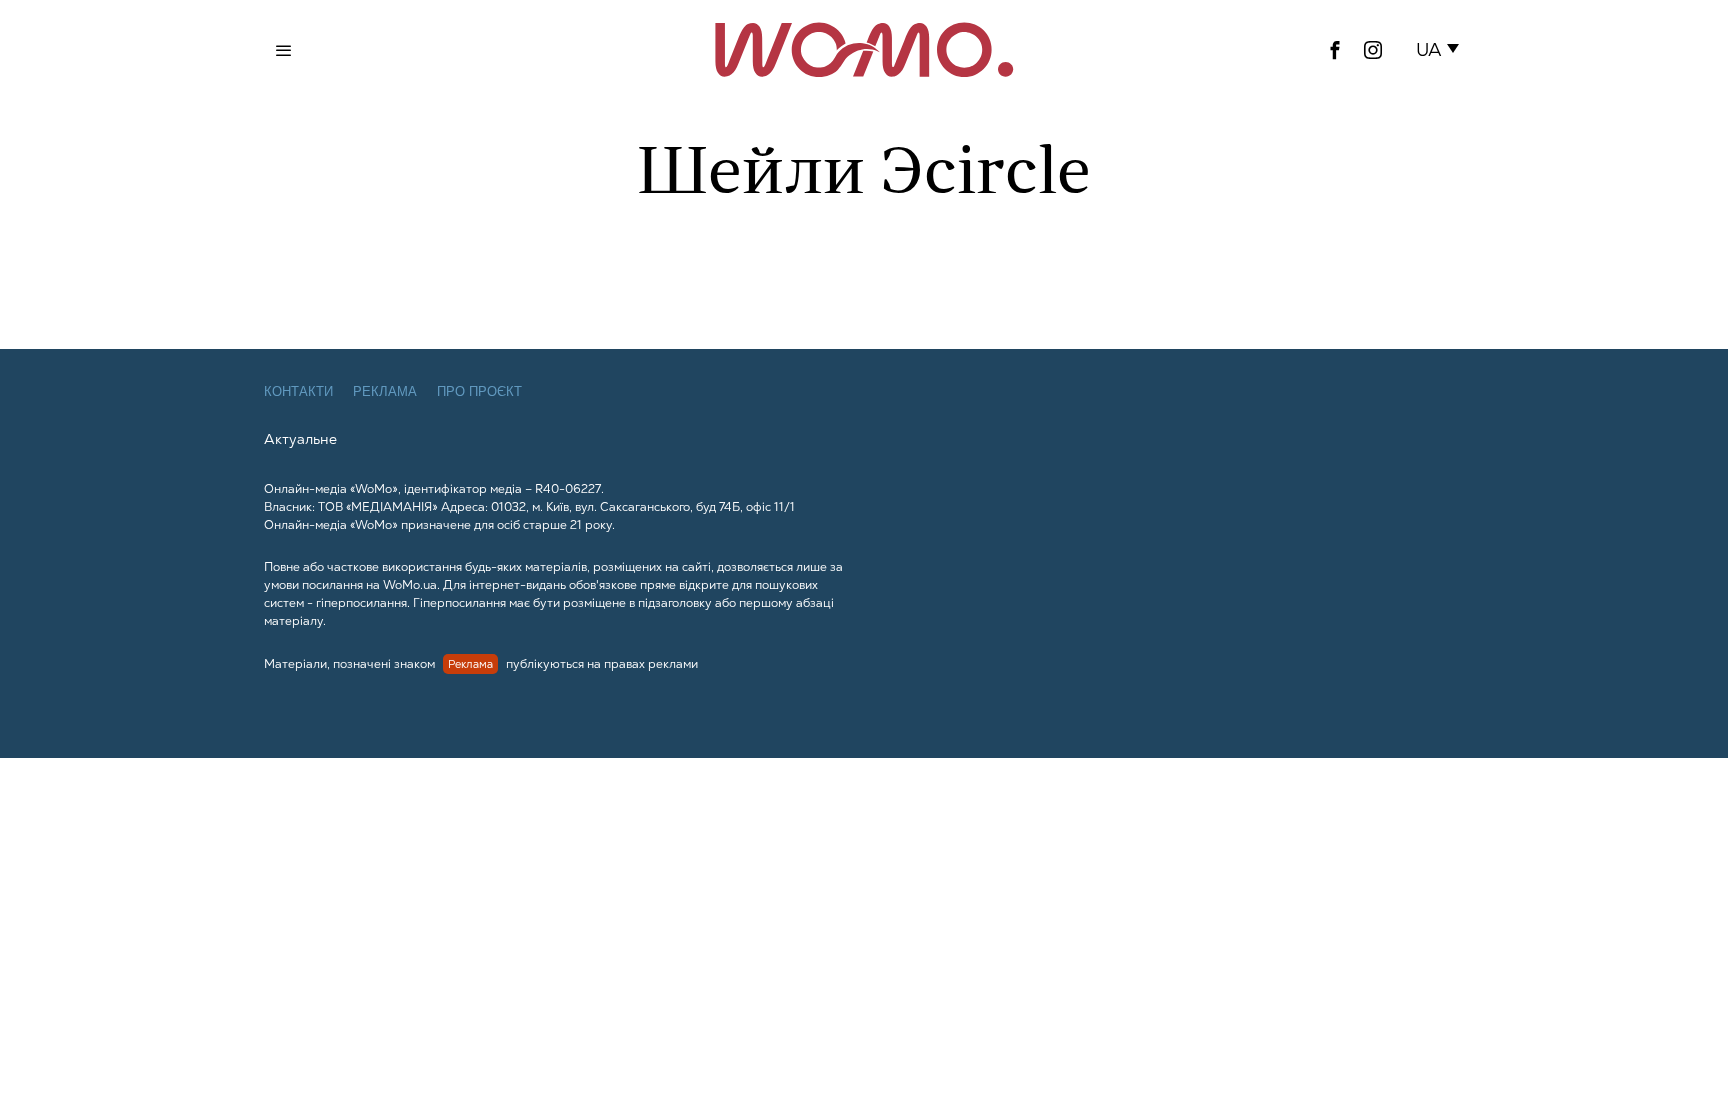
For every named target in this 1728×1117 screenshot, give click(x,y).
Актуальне (300, 439)
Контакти (298, 391)
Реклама (385, 391)
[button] (1441, 50)
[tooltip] (1335, 50)
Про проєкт (479, 391)
